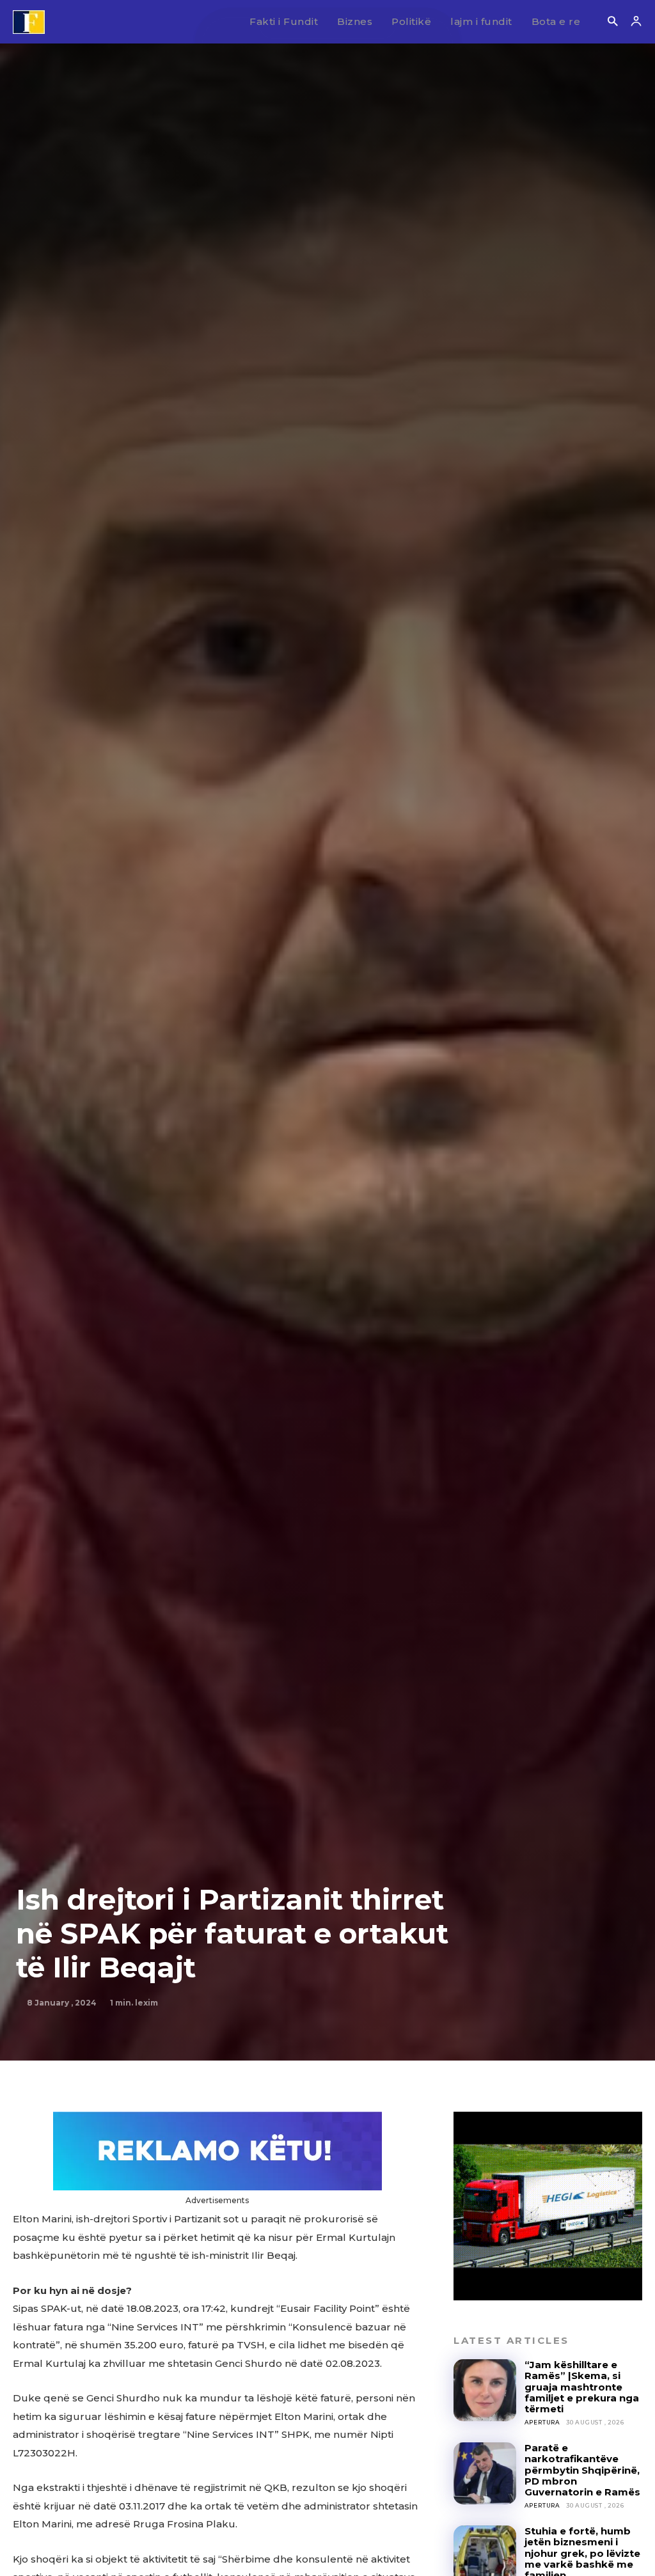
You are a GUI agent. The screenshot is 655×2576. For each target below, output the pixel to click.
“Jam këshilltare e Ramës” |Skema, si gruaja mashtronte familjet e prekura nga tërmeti (582, 2387)
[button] (612, 22)
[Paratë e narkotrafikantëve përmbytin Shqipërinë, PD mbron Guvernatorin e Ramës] (485, 2473)
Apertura (542, 2422)
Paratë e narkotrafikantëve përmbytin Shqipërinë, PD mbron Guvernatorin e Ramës (582, 2470)
